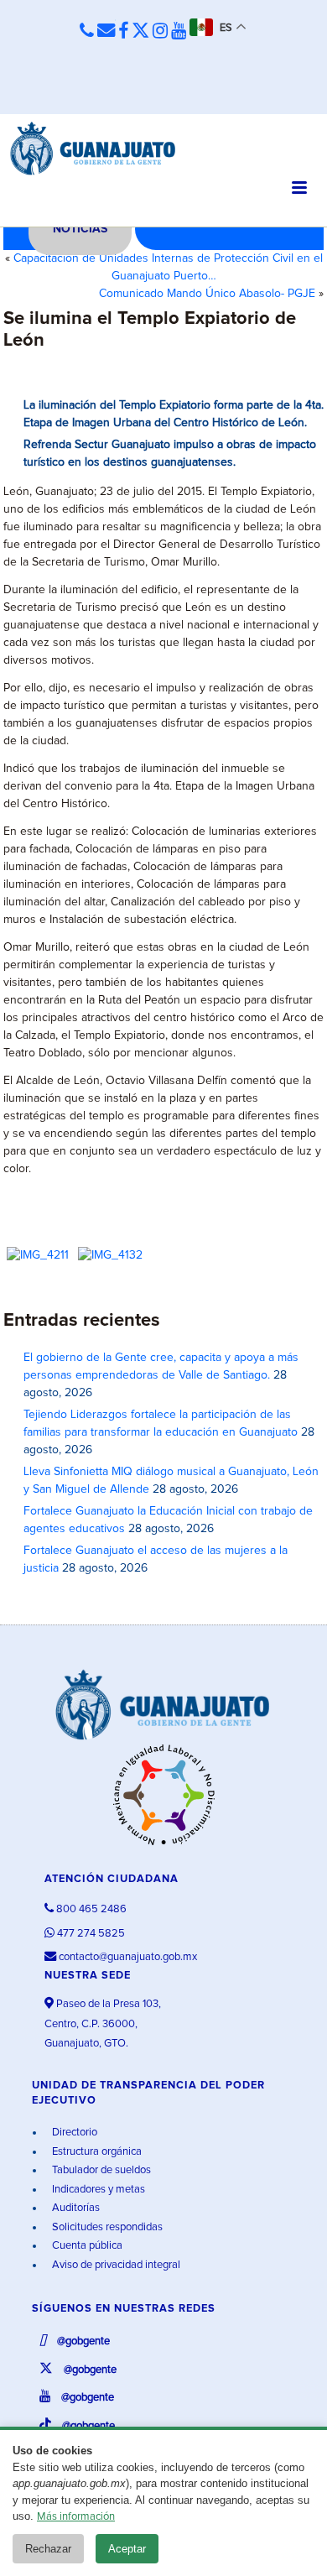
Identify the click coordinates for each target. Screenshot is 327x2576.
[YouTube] (179, 32)
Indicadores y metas (97, 2190)
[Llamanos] (87, 31)
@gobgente (82, 2341)
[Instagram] (160, 32)
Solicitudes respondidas (106, 2227)
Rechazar (48, 2549)
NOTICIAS (80, 229)
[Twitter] (140, 32)
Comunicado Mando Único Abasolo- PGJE (207, 294)
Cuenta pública (86, 2246)
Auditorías (75, 2208)
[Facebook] (123, 32)
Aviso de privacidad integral (115, 2265)
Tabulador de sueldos (100, 2170)
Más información (76, 2517)
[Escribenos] (106, 31)
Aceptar (127, 2549)
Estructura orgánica (96, 2152)
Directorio (73, 2133)
